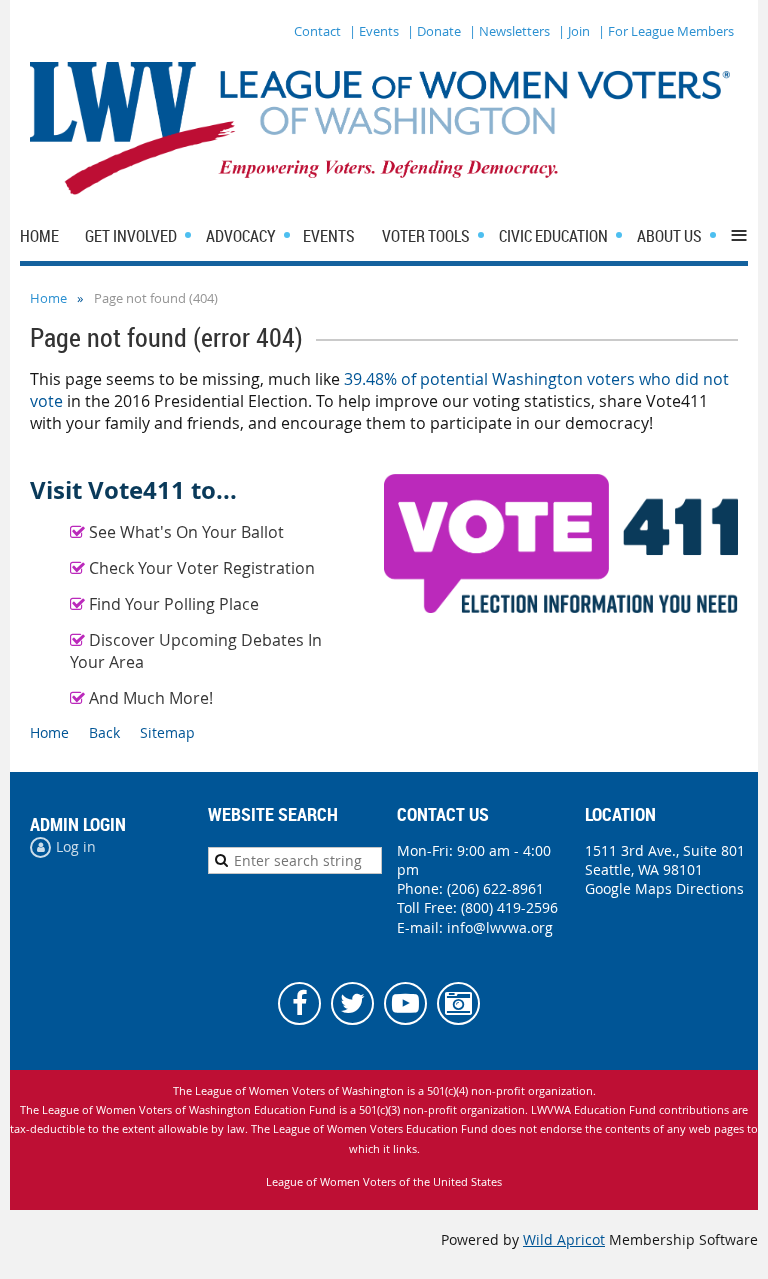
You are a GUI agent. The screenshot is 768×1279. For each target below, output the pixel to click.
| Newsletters (509, 31)
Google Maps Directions (664, 888)
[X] (352, 1003)
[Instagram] (458, 1003)
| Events (374, 31)
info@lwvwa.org (500, 927)
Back (104, 732)
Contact (317, 31)
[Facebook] (299, 1003)
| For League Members (666, 31)
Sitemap (167, 732)
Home (48, 298)
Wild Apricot (564, 1239)
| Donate (434, 31)
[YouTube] (405, 1003)
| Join (574, 31)
